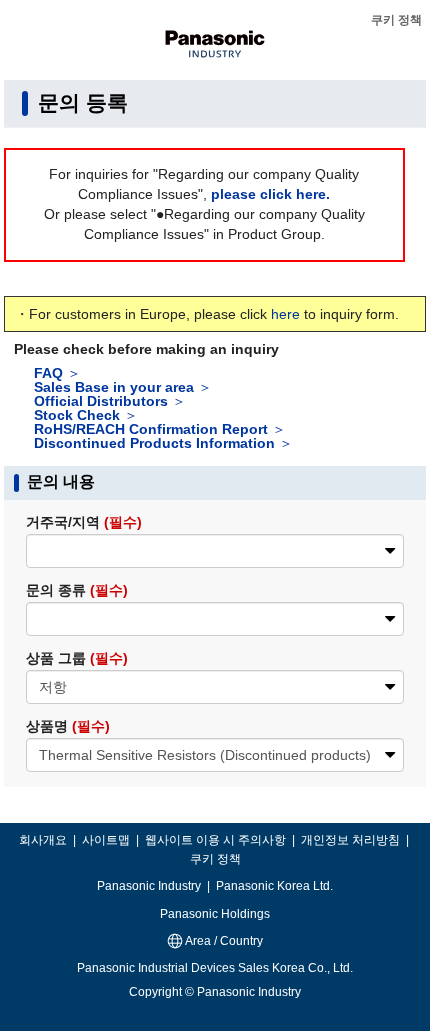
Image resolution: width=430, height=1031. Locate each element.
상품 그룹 (77, 658)
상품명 (68, 726)
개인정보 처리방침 (352, 840)
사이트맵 (107, 840)
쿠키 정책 (396, 20)
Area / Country (223, 941)
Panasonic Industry (150, 886)
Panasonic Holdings (215, 914)
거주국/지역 (84, 522)
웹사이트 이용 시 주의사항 (217, 840)
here (285, 314)
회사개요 (44, 840)
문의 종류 (77, 590)
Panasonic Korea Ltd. (274, 886)
